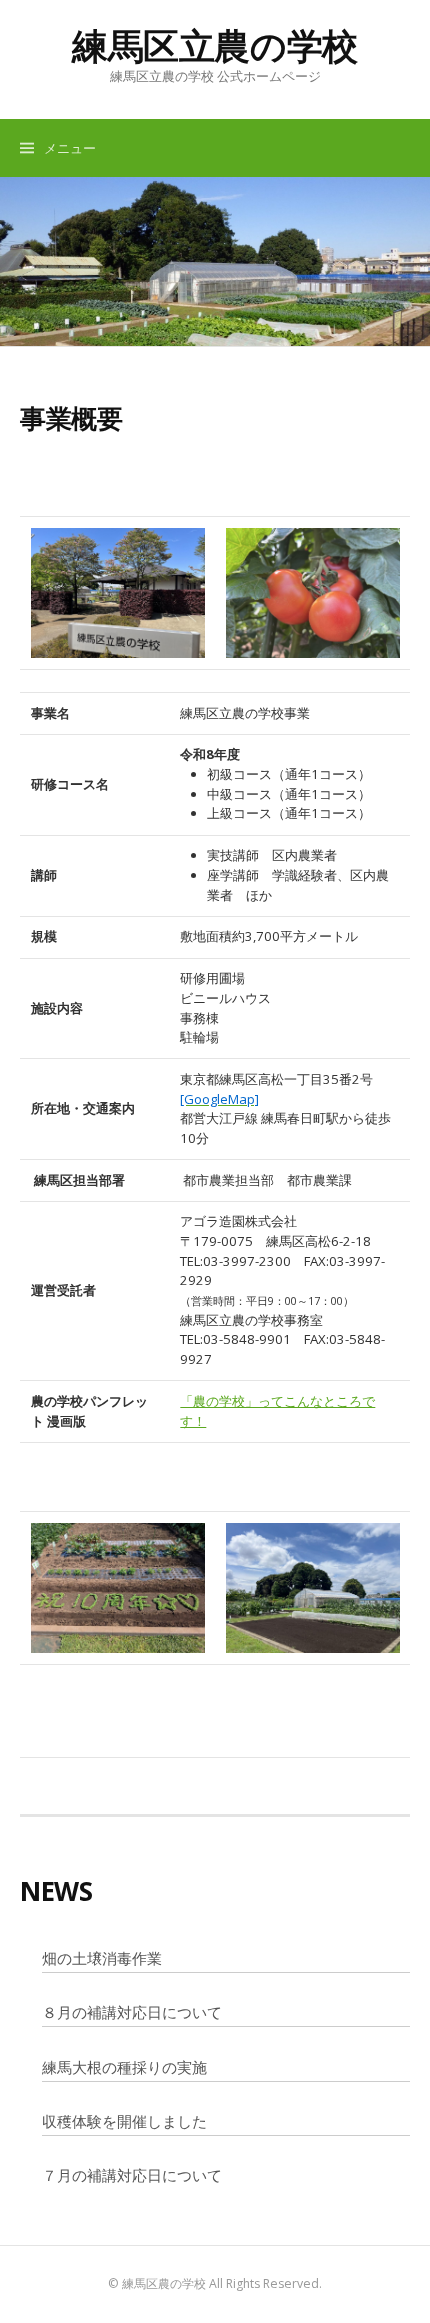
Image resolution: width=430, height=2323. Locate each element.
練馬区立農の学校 (215, 45)
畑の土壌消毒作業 (102, 1958)
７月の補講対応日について (132, 2175)
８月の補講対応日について (132, 2012)
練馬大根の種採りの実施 (124, 2067)
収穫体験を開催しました (124, 2121)
